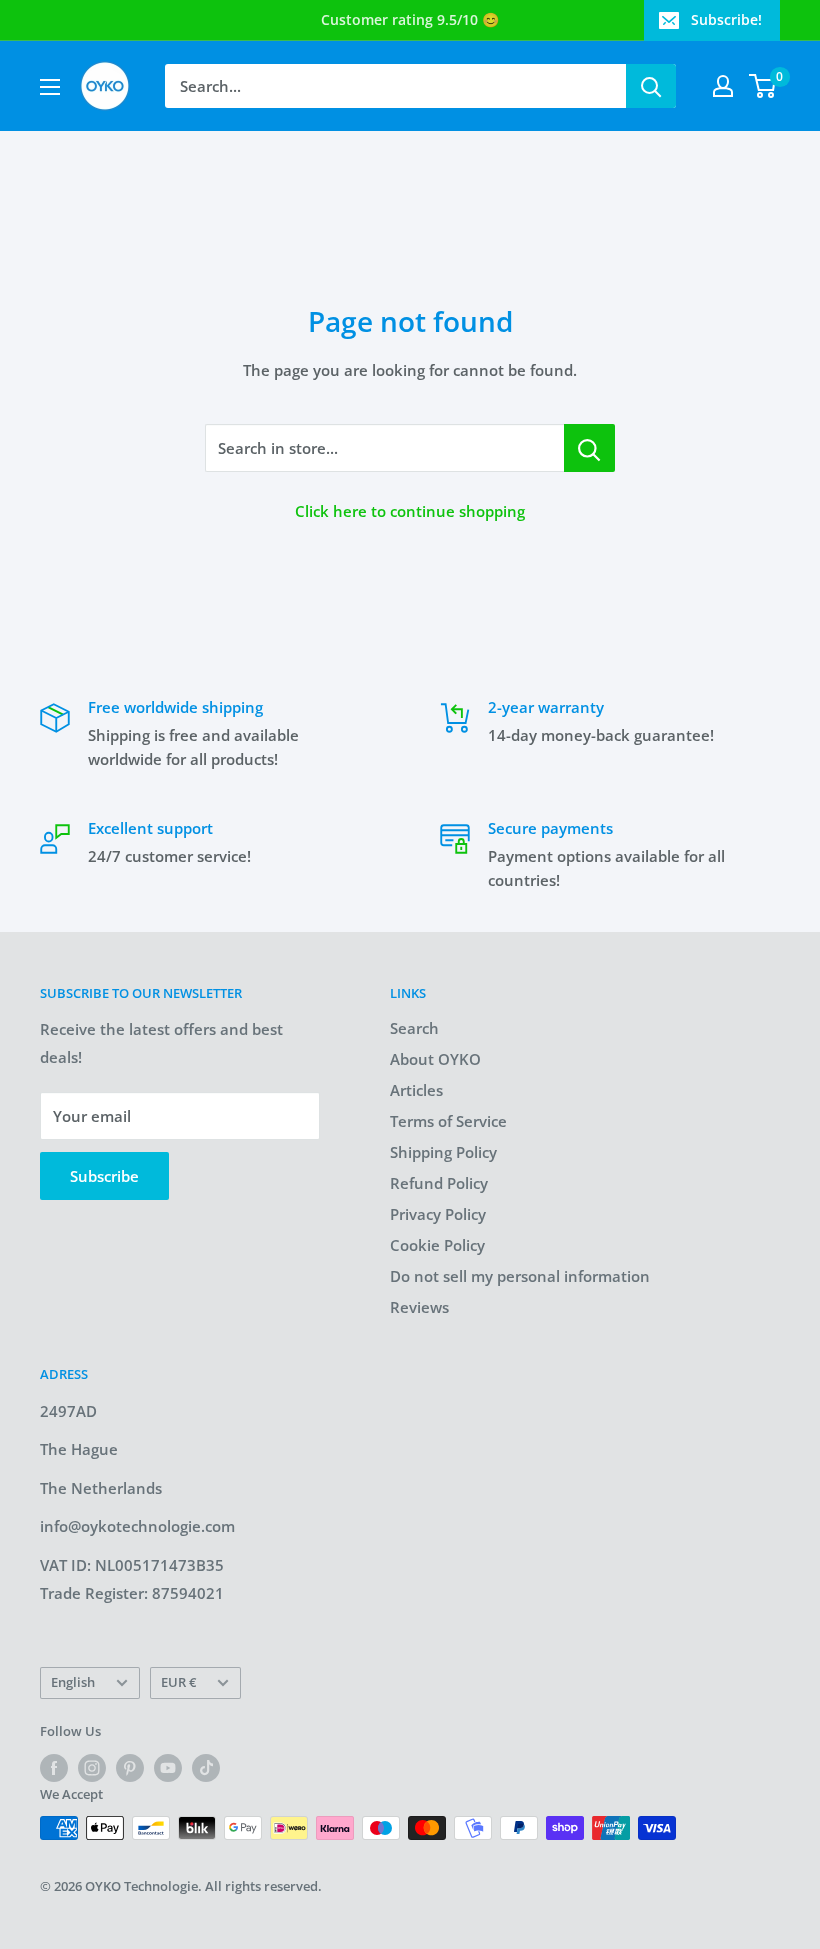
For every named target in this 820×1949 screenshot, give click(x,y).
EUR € (178, 1682)
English (73, 1682)
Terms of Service (448, 1121)
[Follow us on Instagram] (92, 1768)
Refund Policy (439, 1183)
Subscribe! (726, 19)
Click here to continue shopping (410, 511)
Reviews (419, 1307)
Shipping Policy (443, 1152)
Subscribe (104, 1176)
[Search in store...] (589, 448)
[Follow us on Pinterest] (130, 1768)
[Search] (651, 86)
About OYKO (435, 1059)
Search (414, 1028)
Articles (416, 1090)
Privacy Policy (438, 1214)
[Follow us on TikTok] (206, 1768)
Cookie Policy (437, 1245)
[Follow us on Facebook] (54, 1768)
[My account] (723, 86)
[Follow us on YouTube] (168, 1768)
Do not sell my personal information (520, 1276)
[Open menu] (50, 87)
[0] (763, 86)
